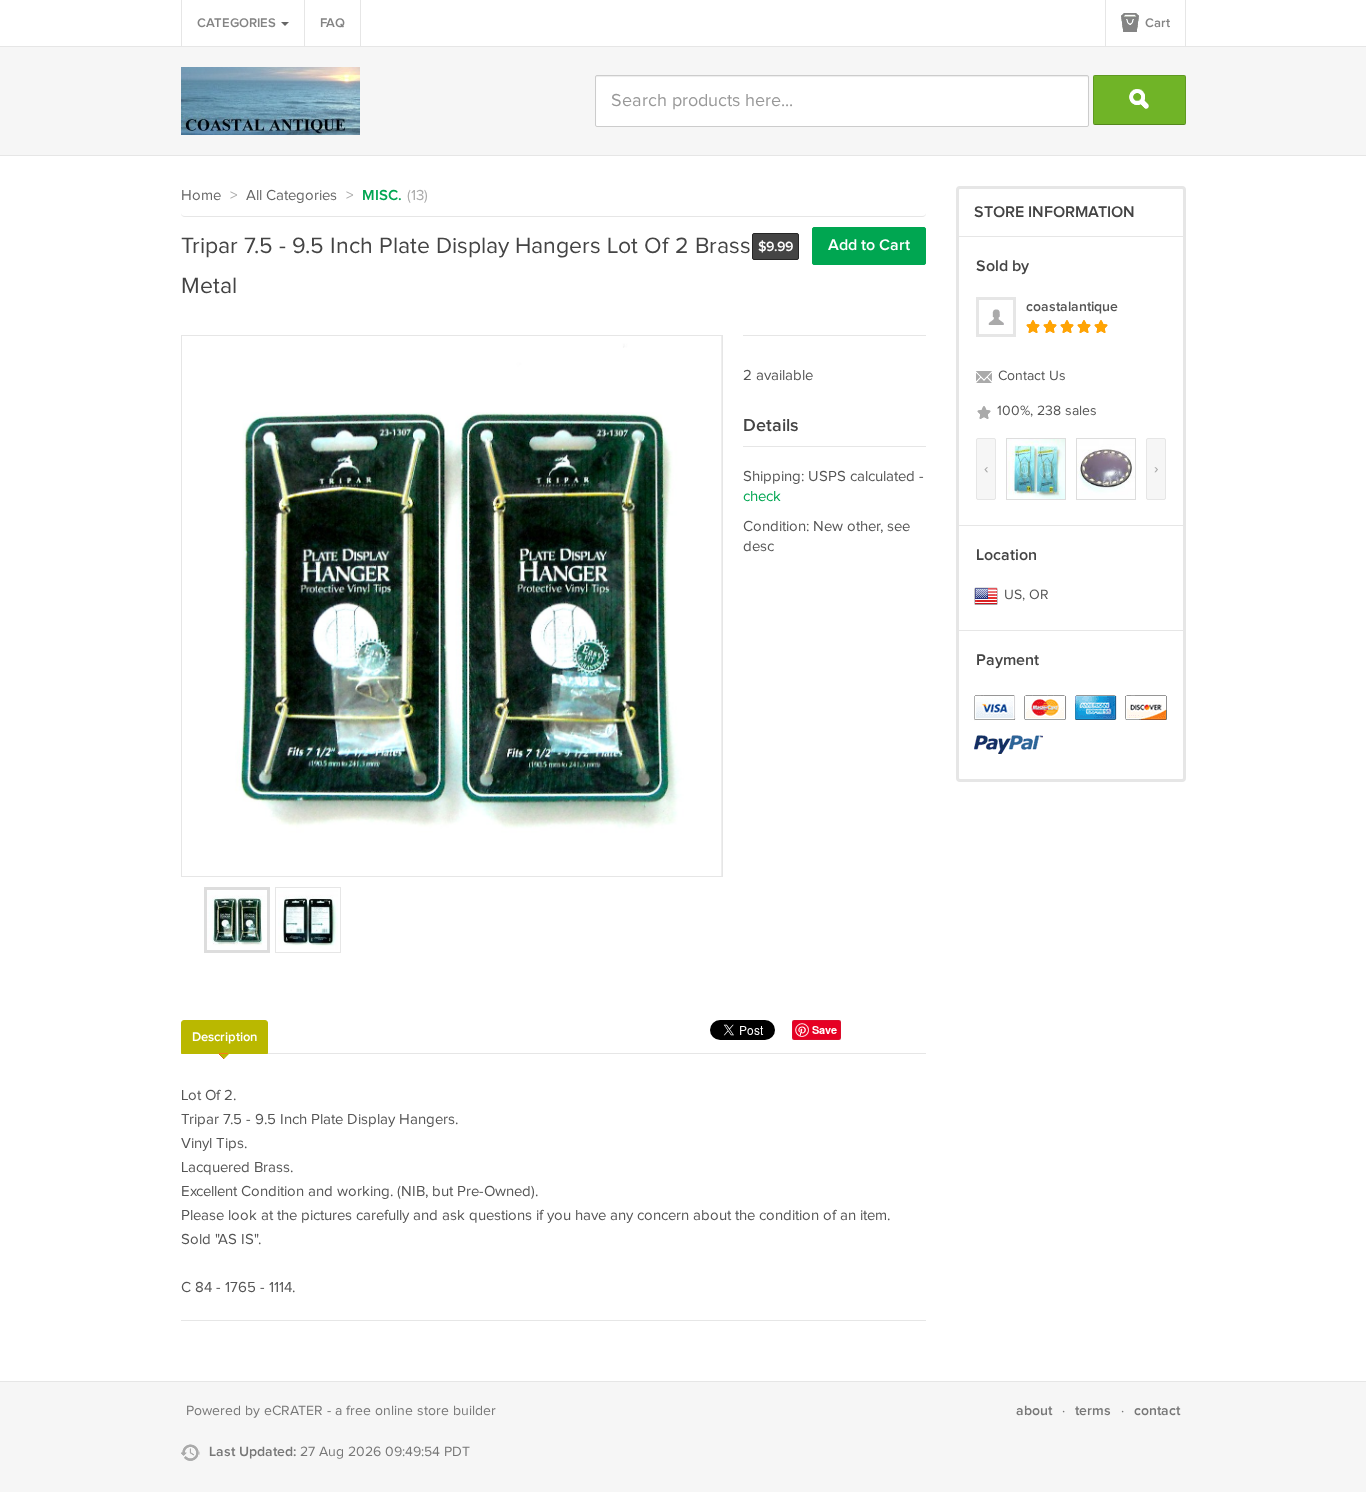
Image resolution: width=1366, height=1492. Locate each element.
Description (224, 1037)
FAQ (332, 23)
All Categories (291, 195)
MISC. (382, 196)
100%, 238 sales (1045, 411)
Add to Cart (869, 245)
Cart (1156, 23)
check (762, 496)
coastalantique (1072, 306)
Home (201, 195)
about (1034, 1410)
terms (1093, 1410)
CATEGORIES (238, 23)
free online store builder (421, 1411)
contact (1157, 1410)
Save (824, 1029)
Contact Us (1030, 376)
